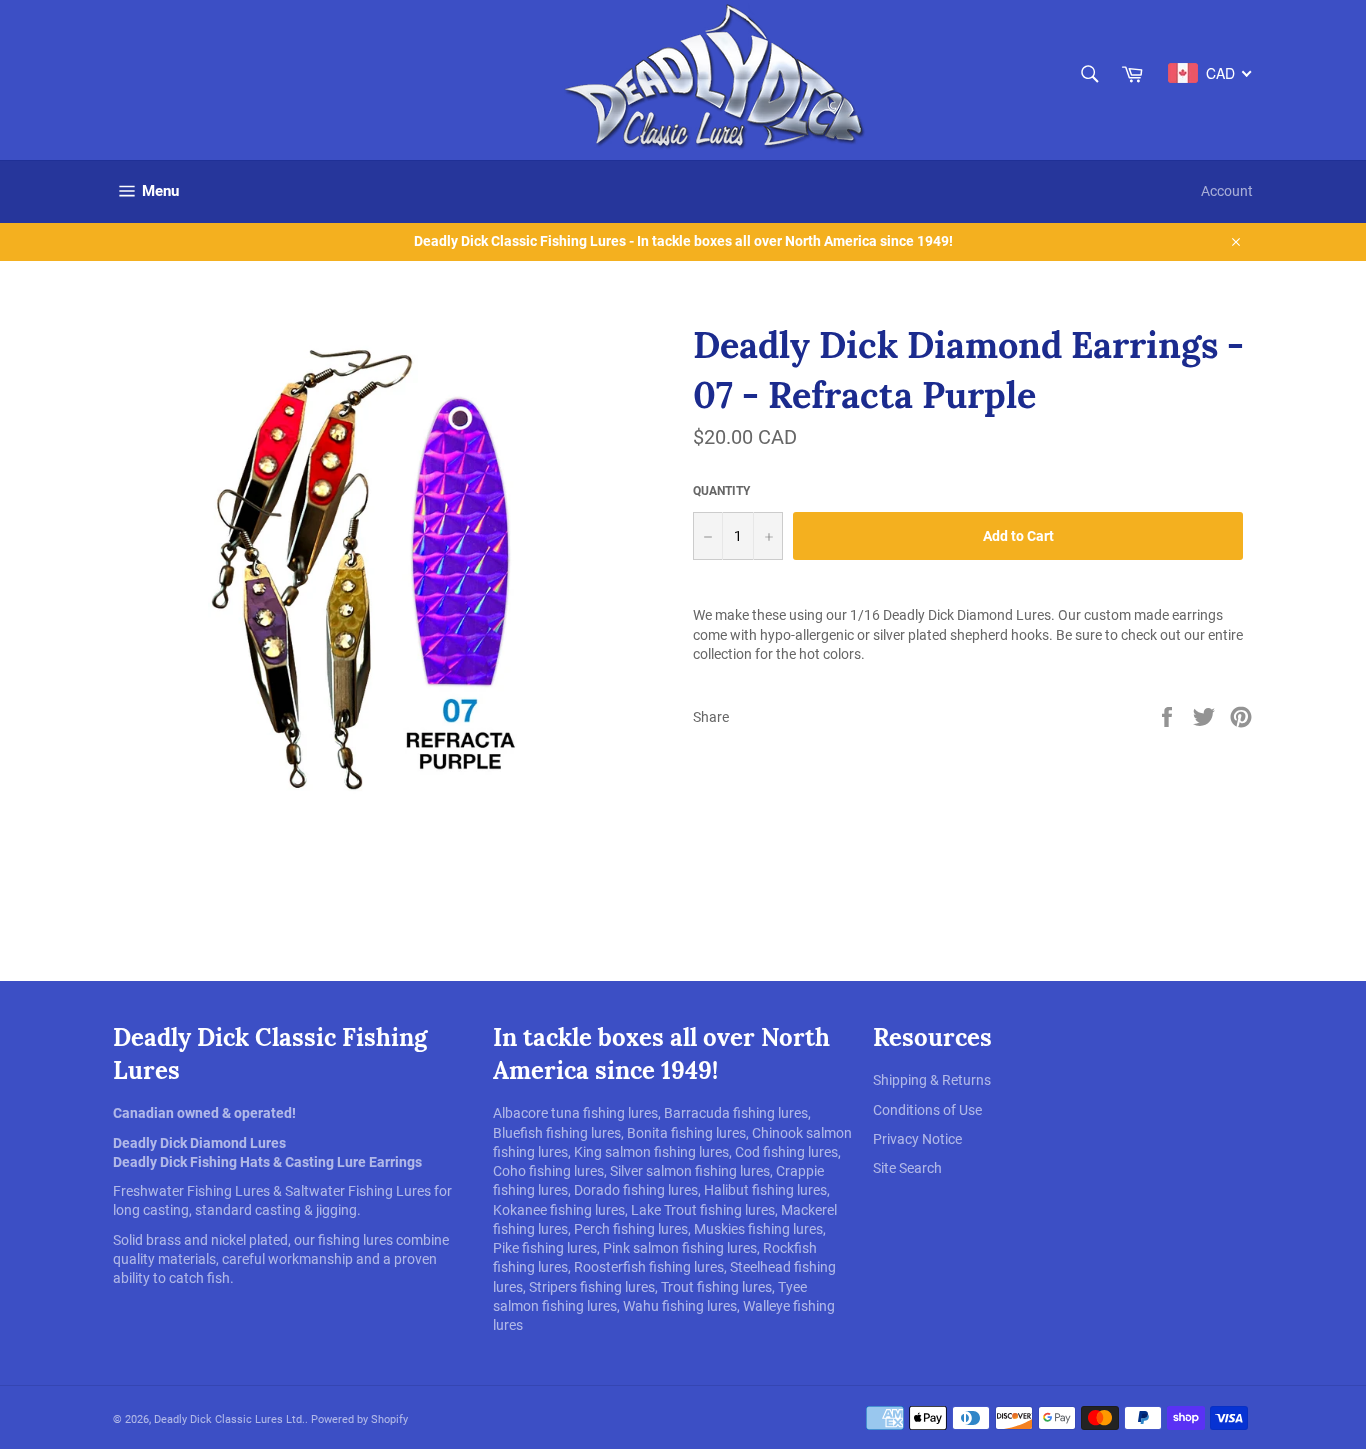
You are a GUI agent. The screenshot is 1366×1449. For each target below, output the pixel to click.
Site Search (907, 1168)
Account (1227, 191)
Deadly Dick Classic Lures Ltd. (229, 1419)
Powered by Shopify (359, 1419)
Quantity (721, 491)
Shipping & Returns (932, 1080)
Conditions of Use (927, 1110)
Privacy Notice (917, 1139)
